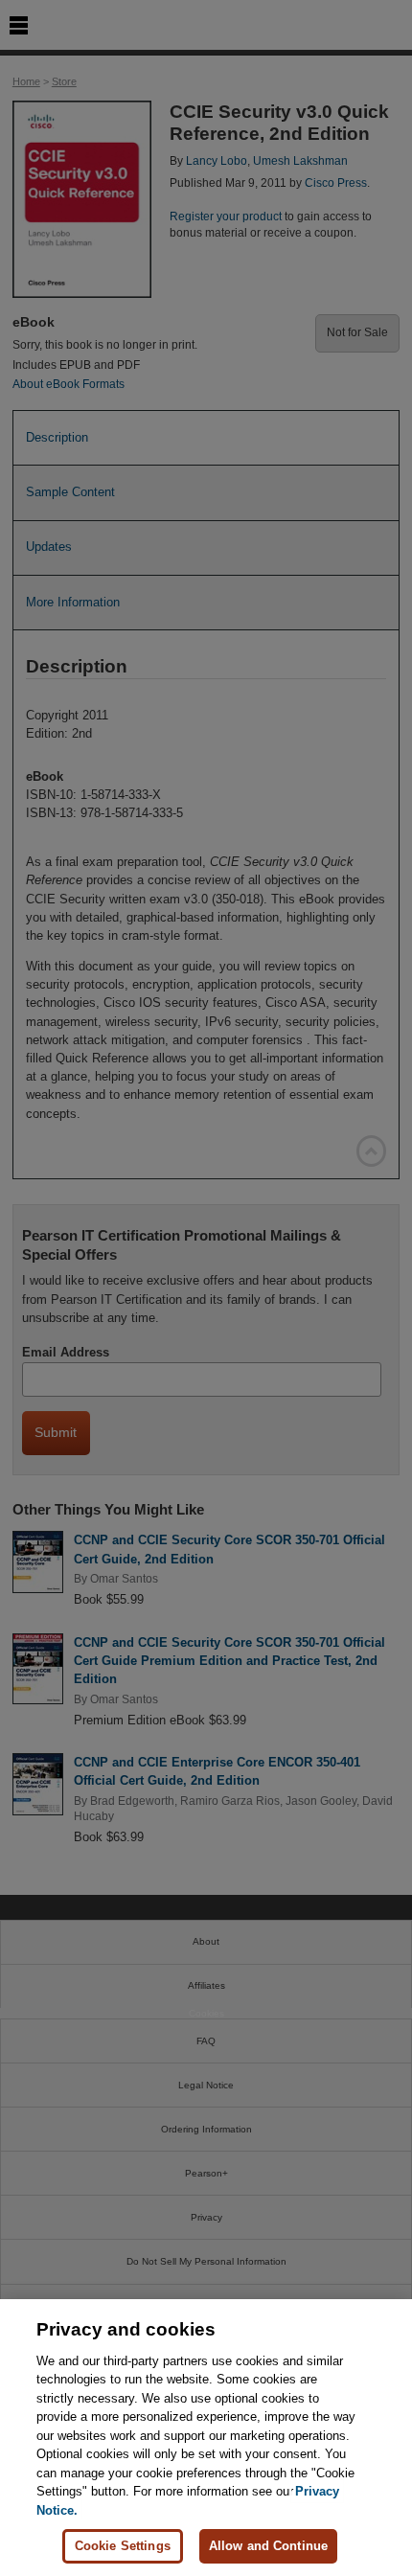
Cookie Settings (123, 2546)
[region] (206, 2438)
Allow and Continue (268, 2546)
